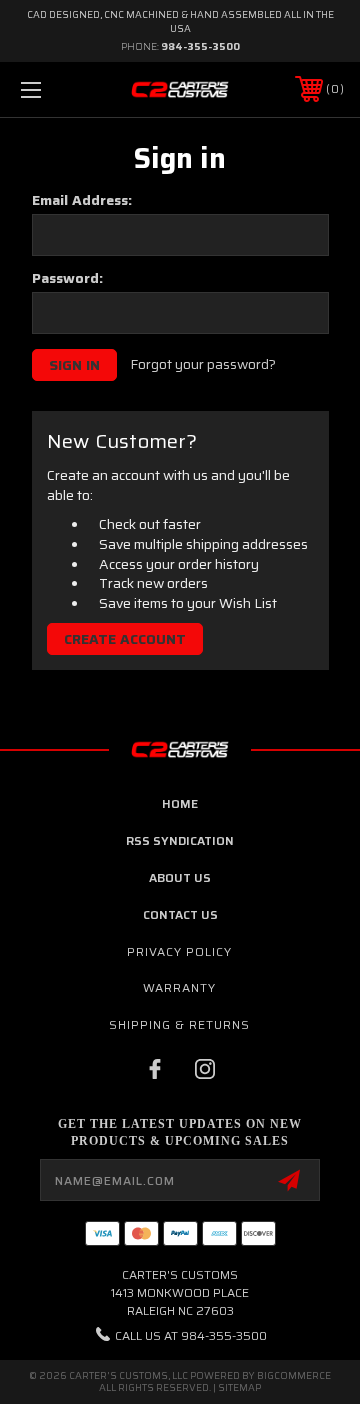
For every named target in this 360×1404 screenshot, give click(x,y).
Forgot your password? (203, 365)
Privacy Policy (179, 951)
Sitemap (239, 1387)
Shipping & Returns (179, 1024)
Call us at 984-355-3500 (191, 1335)
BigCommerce (294, 1375)
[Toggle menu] (53, 89)
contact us (180, 914)
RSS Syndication (180, 840)
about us (180, 877)
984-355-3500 (200, 46)
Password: (67, 278)
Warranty (179, 987)
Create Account (125, 639)
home (180, 803)
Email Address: (82, 200)
